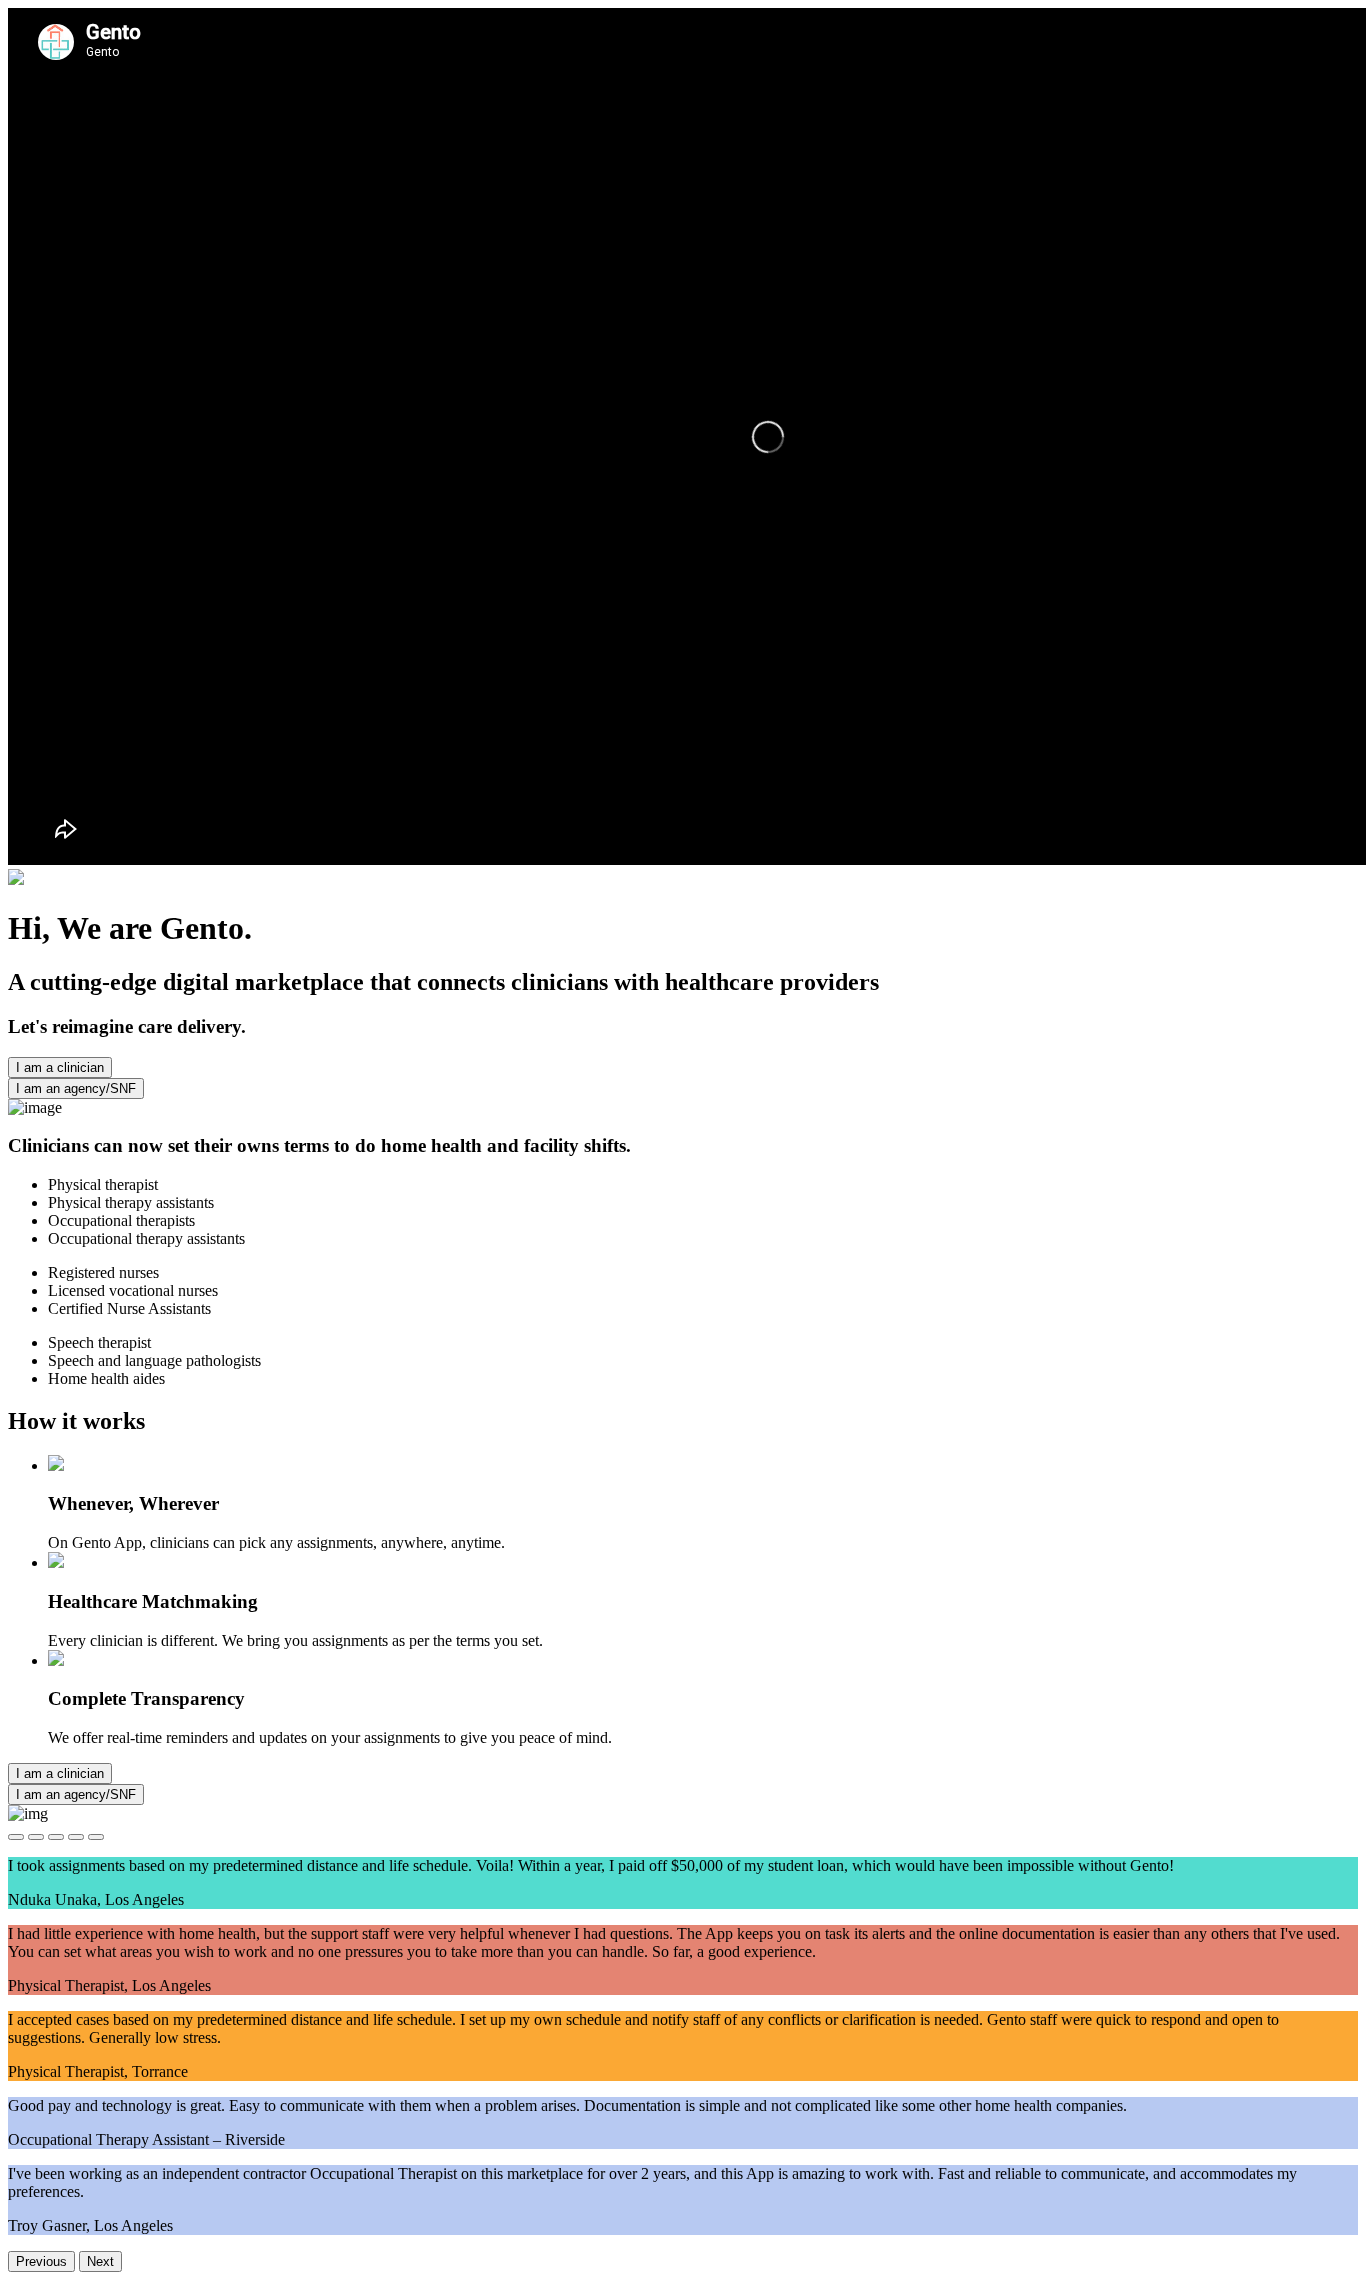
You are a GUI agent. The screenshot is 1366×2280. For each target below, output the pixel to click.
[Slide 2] (36, 1837)
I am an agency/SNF (76, 1088)
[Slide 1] (16, 1837)
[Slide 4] (76, 1837)
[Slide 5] (96, 1837)
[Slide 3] (56, 1837)
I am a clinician (60, 1067)
